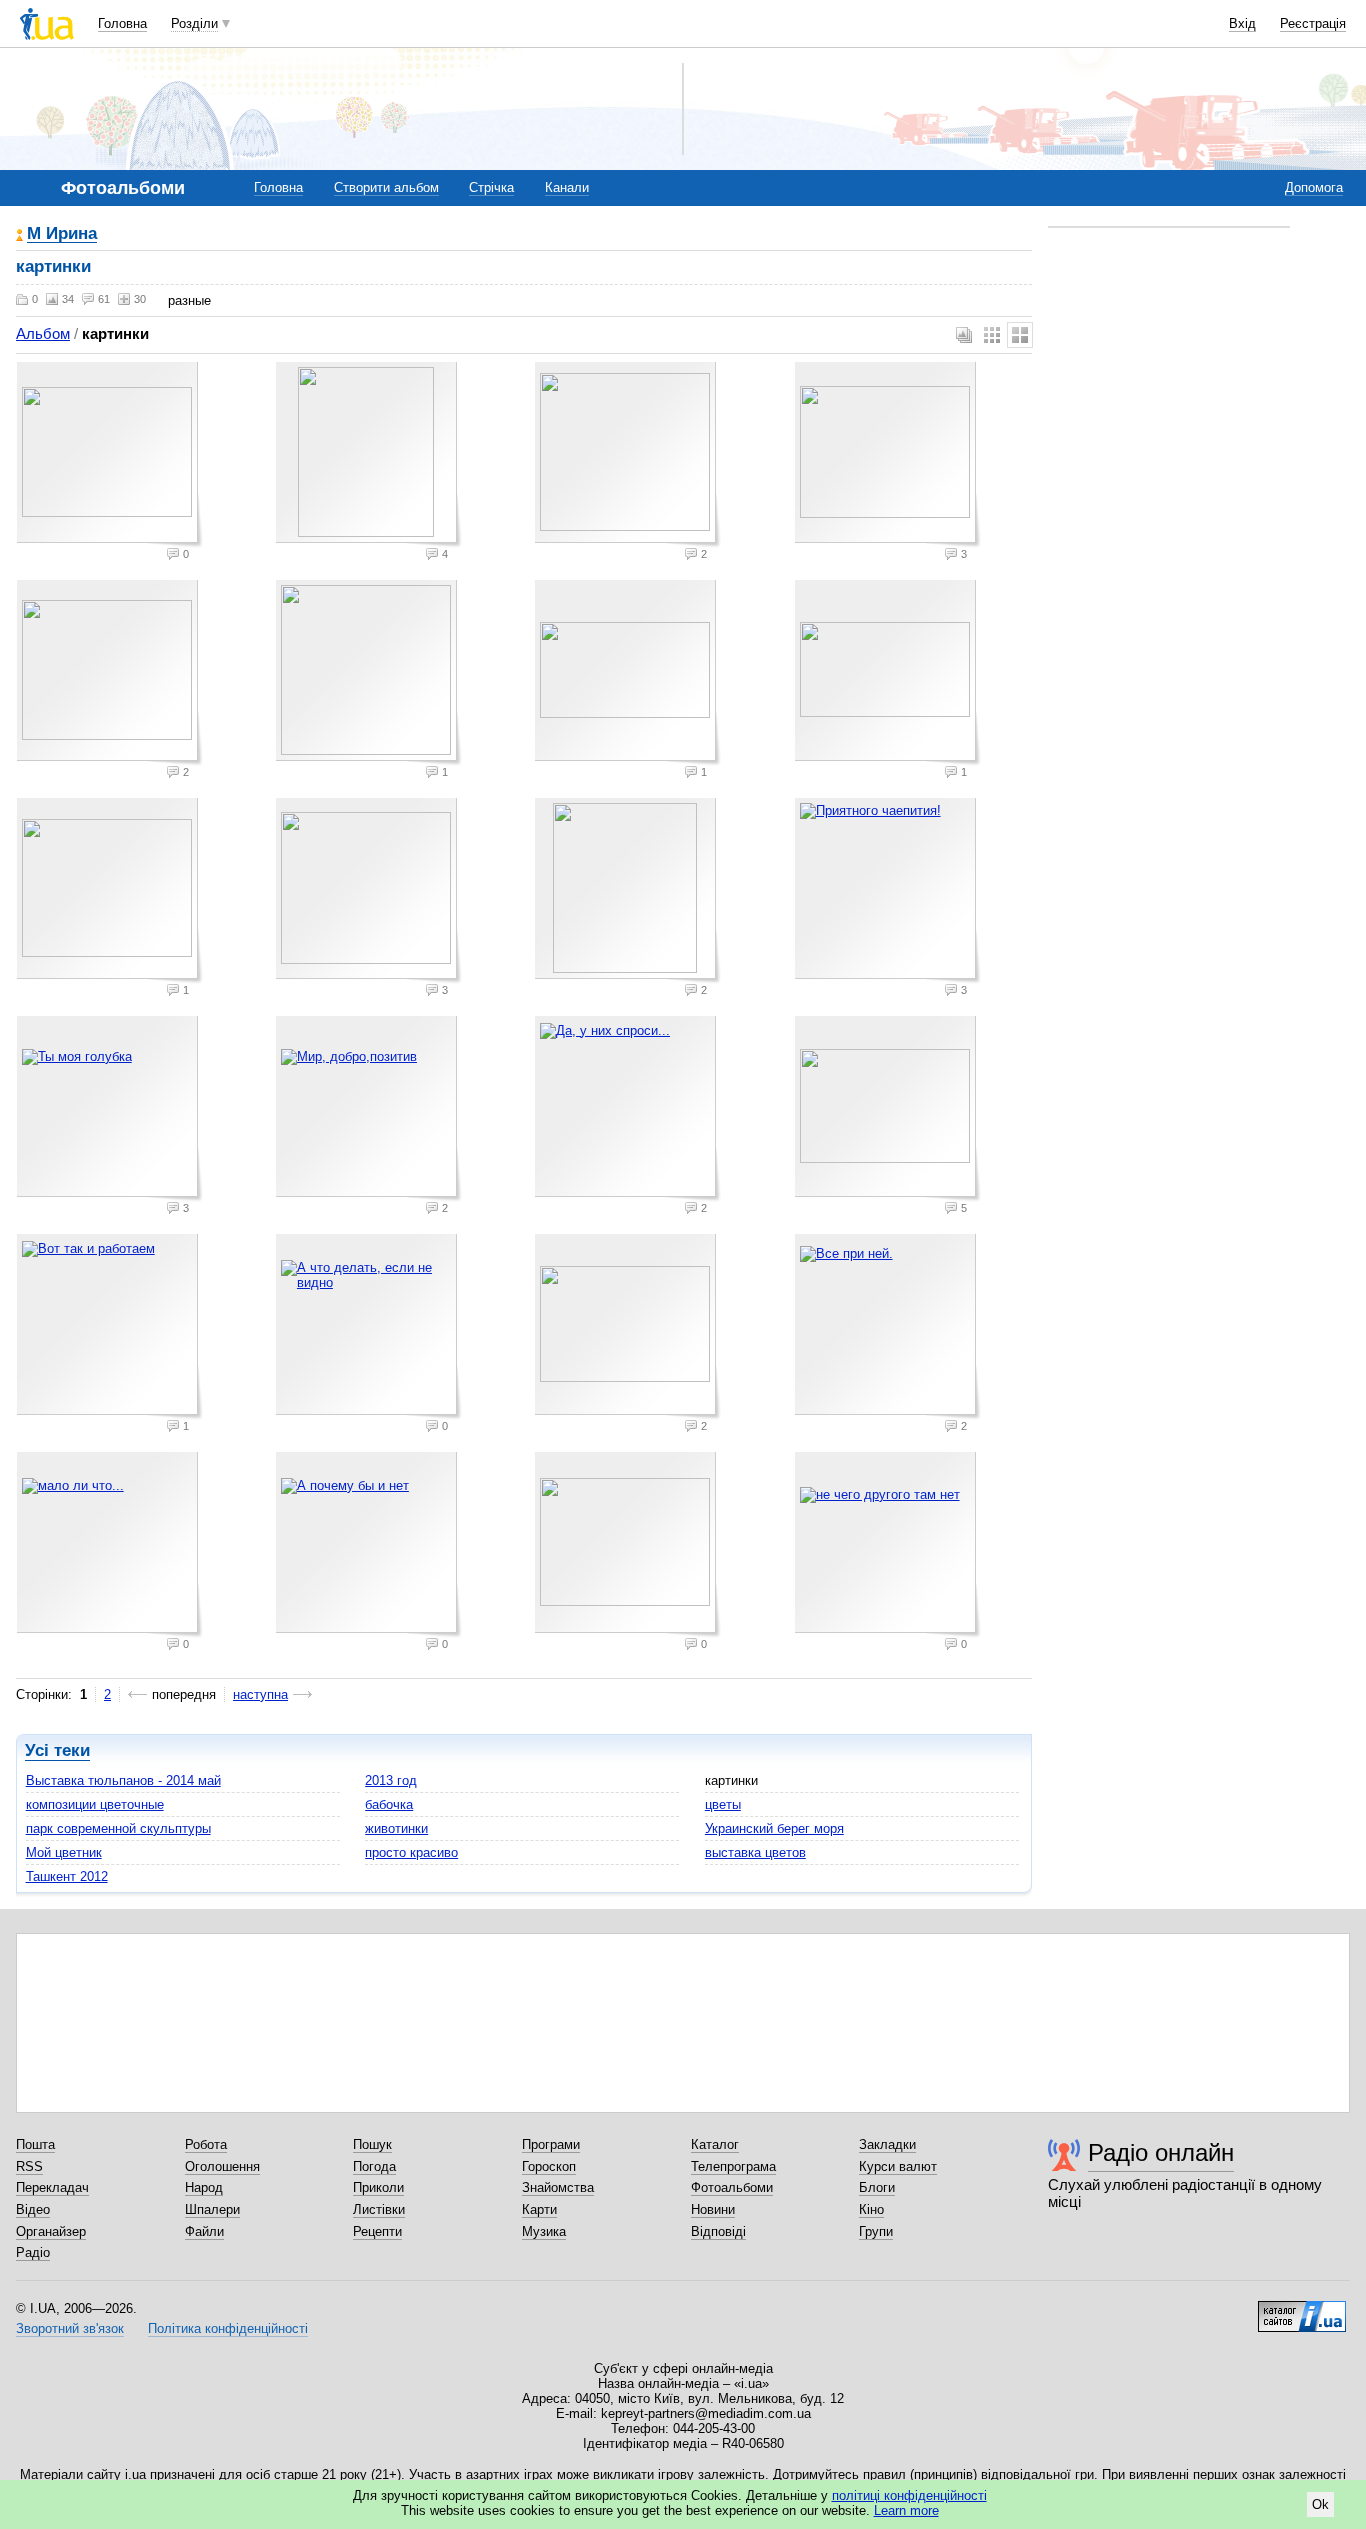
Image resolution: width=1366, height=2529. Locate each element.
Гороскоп (549, 2166)
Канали (567, 187)
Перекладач (52, 2187)
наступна (260, 1694)
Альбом (43, 333)
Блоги (877, 2187)
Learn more (906, 2510)
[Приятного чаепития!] (888, 891)
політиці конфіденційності (909, 2495)
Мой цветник (64, 1852)
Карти (539, 2209)
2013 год (391, 1780)
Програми (551, 2144)
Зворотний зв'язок (70, 2328)
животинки (396, 1828)
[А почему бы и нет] (369, 1545)
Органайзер (51, 2231)
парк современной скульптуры (118, 1828)
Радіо (33, 2252)
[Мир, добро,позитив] (369, 1109)
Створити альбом (386, 187)
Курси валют (898, 2166)
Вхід (1242, 23)
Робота (206, 2144)
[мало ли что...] (110, 1545)
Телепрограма (733, 2166)
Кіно (871, 2209)
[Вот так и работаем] (110, 1327)
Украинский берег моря (774, 1828)
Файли (204, 2231)
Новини (713, 2209)
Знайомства (558, 2187)
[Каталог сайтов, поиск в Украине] (1302, 2309)
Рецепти (377, 2231)
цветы (723, 1804)
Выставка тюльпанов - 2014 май (123, 1780)
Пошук (372, 2144)
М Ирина (62, 234)
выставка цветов (755, 1852)
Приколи (378, 2187)
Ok (1320, 2504)
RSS (29, 2166)
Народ (204, 2187)
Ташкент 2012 (67, 1876)
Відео (33, 2209)
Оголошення (222, 2166)
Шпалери (212, 2209)
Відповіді (718, 2231)
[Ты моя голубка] (110, 1109)
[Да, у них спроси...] (628, 1109)
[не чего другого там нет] (888, 1545)
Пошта (35, 2144)
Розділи (194, 23)
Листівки (379, 2209)
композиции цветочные (95, 1804)
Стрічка (491, 187)
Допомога (1314, 187)
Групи (876, 2231)
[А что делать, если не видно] (369, 1327)
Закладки (887, 2144)
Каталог (715, 2144)
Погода (374, 2166)
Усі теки (57, 1750)
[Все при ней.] (888, 1327)
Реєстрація (1313, 23)
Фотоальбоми (732, 2187)
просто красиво (411, 1852)
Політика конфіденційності (228, 2328)
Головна (122, 23)
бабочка (389, 1804)
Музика (544, 2231)
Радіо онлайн (1161, 2152)
